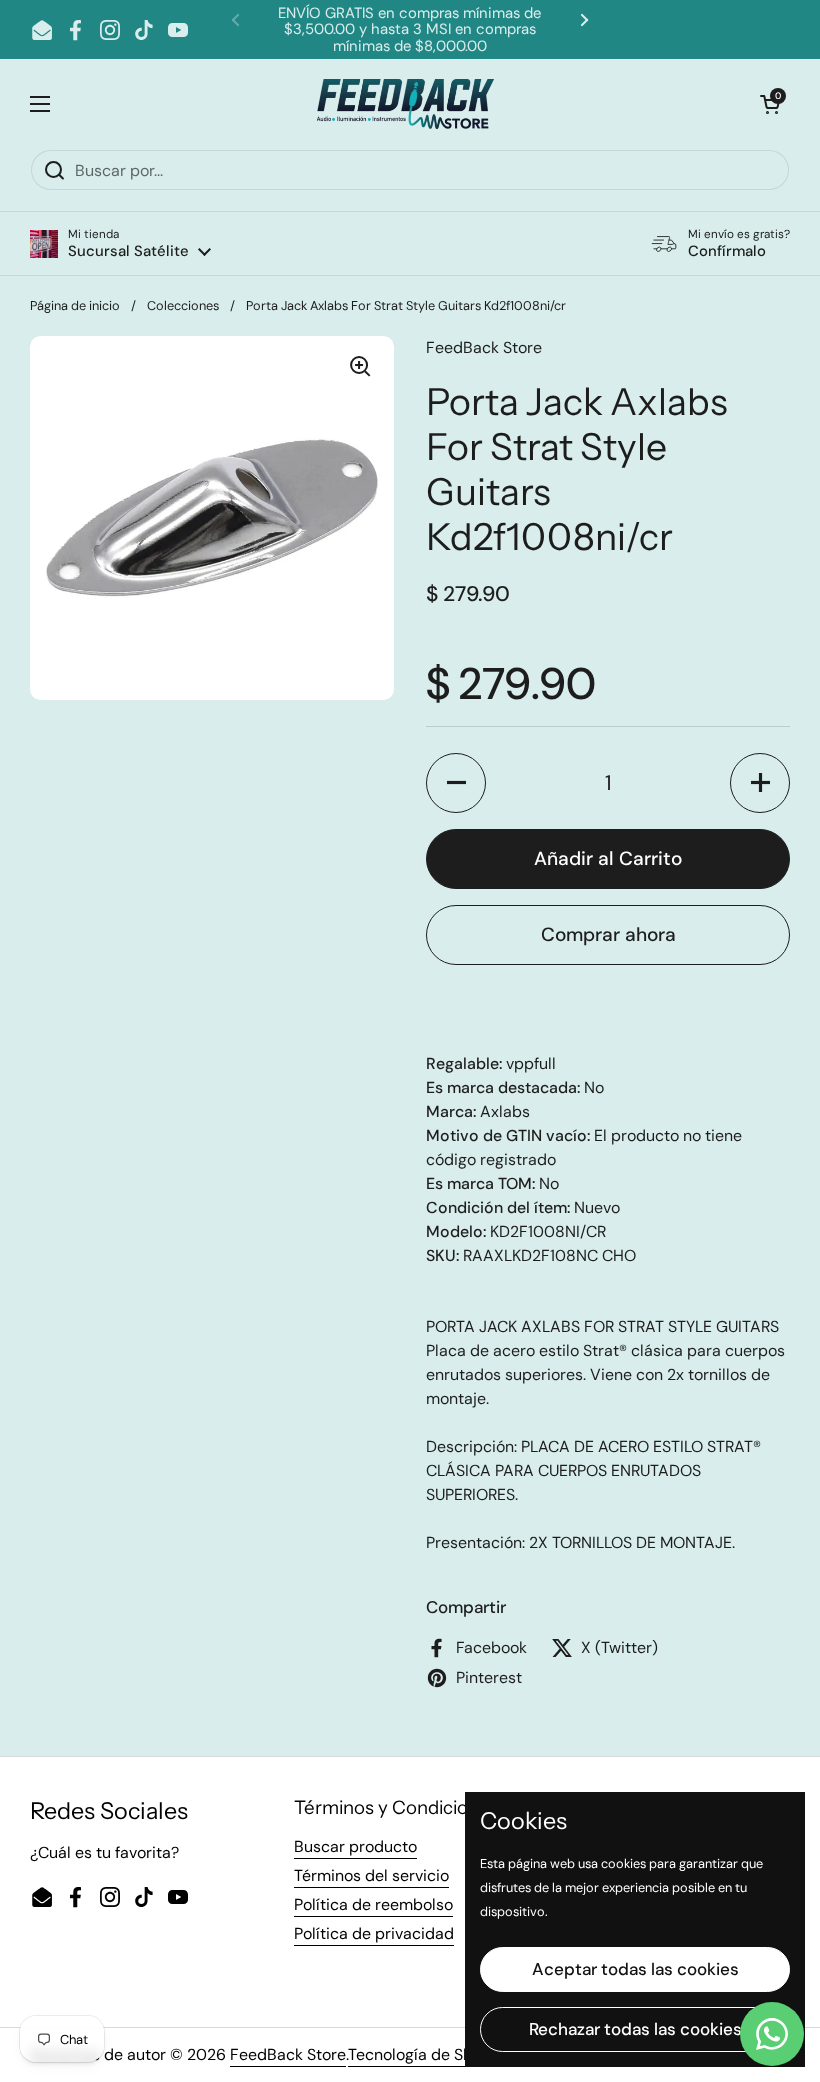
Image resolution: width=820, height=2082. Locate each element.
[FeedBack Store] (405, 104)
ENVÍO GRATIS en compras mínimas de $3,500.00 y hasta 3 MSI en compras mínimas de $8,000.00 (409, 29)
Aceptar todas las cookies (635, 1969)
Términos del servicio (371, 1875)
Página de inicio (75, 305)
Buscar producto (355, 1846)
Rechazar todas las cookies (635, 2029)
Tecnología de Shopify (428, 2054)
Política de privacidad (374, 1933)
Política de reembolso (373, 1904)
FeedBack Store (288, 2054)
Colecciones (183, 305)
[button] (120, 243)
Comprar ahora (608, 934)
